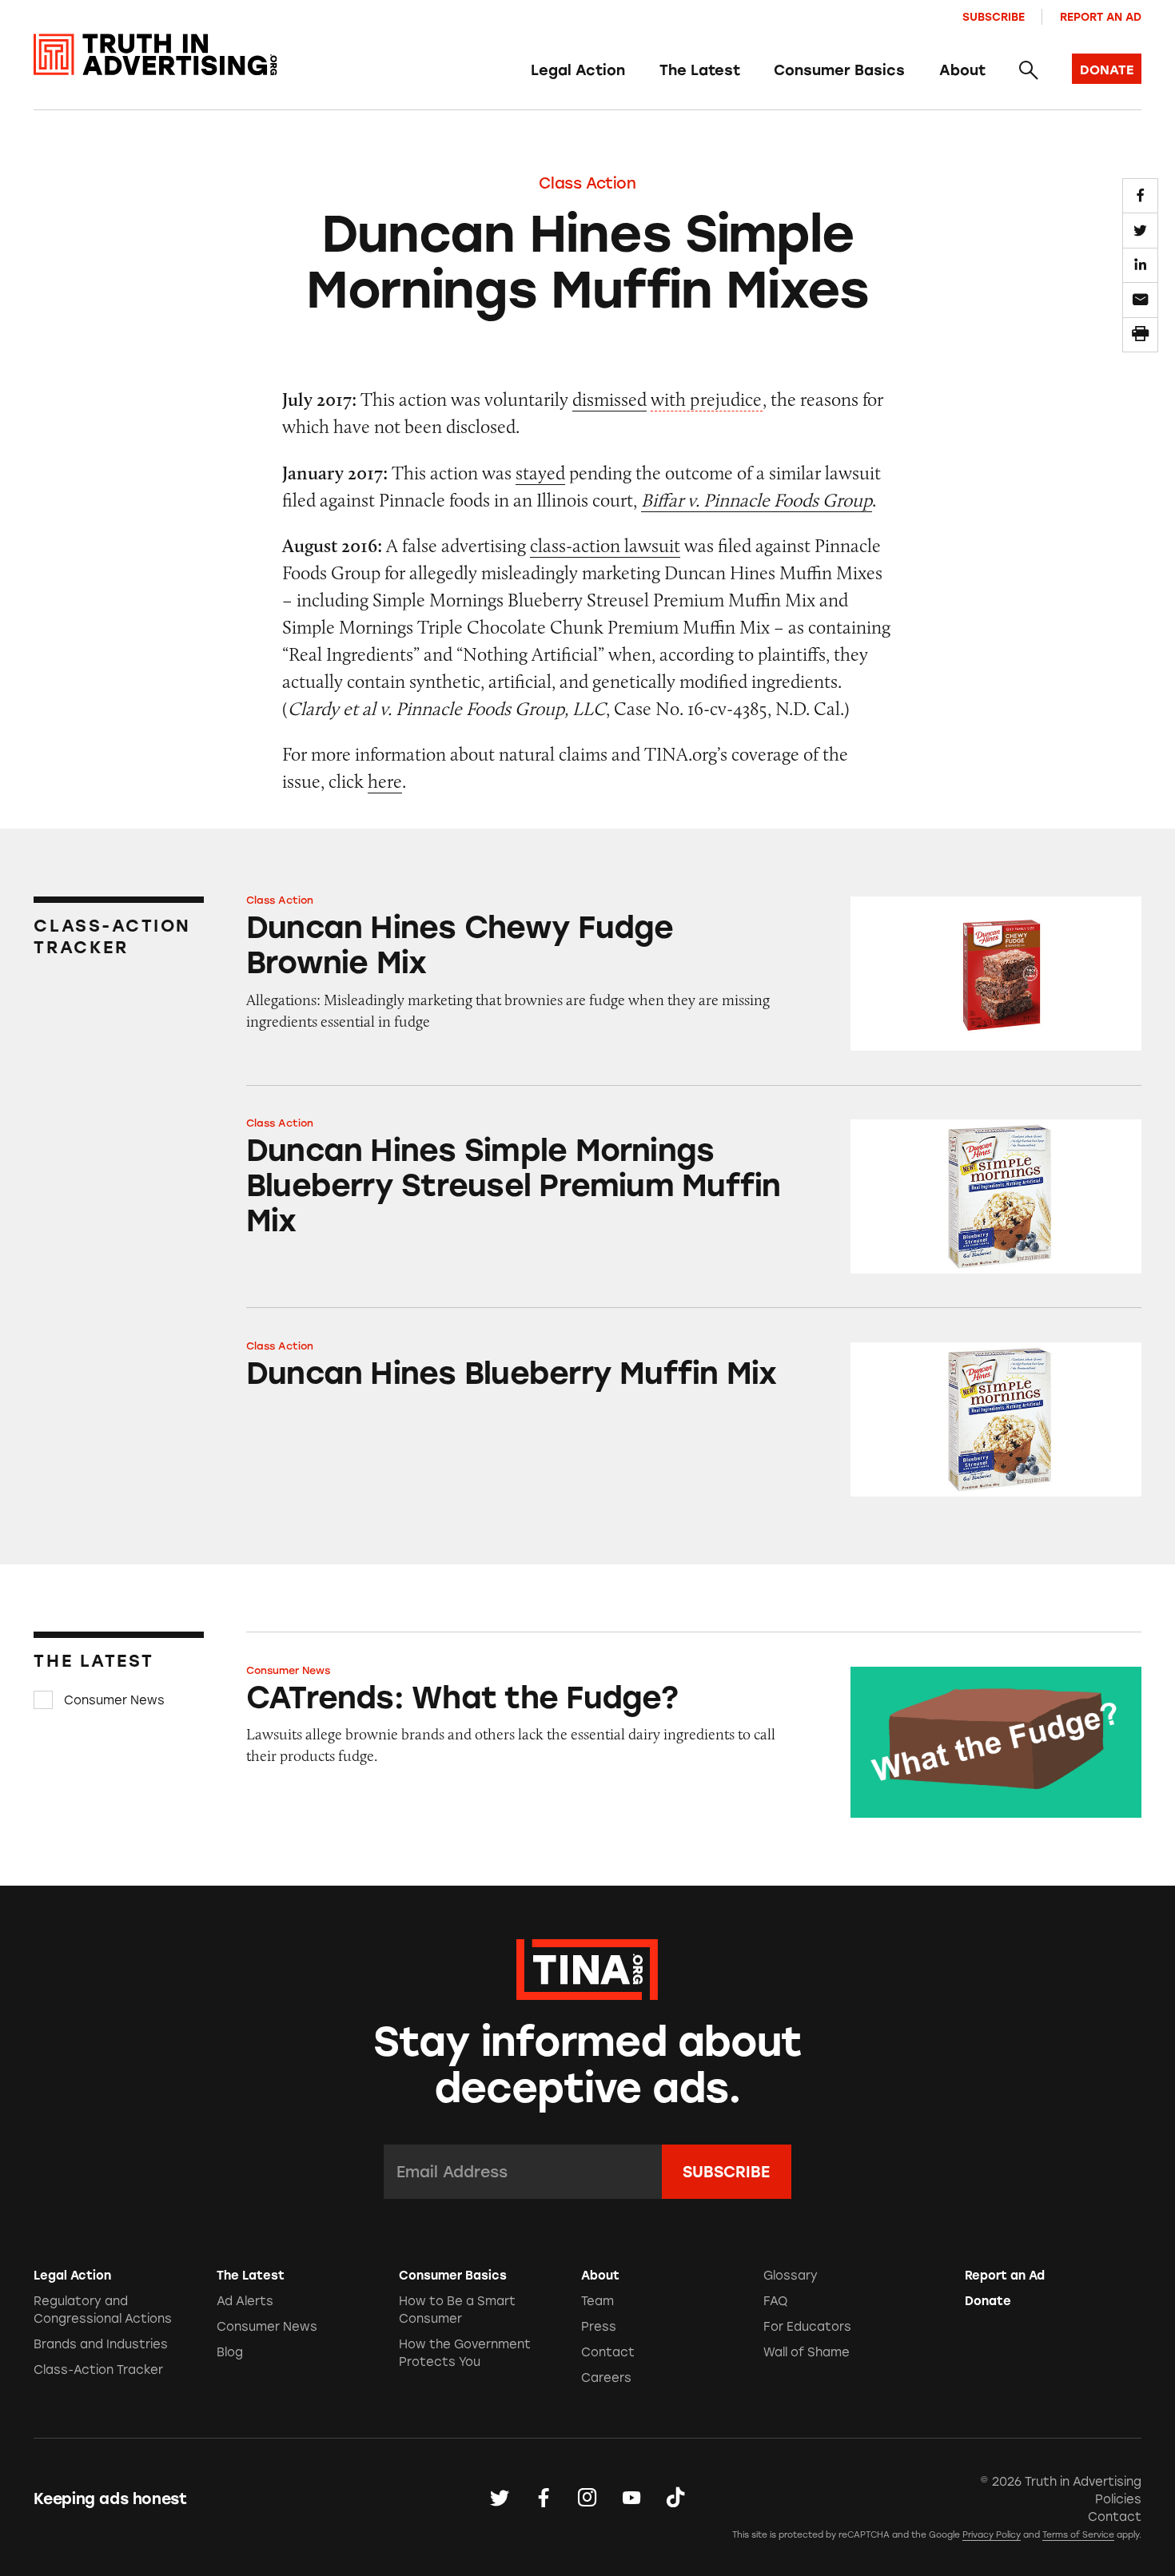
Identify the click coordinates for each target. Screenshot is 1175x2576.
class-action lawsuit (605, 545)
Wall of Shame (807, 2352)
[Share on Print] (1140, 335)
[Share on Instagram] (587, 2498)
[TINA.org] (587, 1967)
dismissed (609, 399)
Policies (1118, 2499)
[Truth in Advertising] (155, 55)
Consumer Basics (839, 70)
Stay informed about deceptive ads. (588, 2065)
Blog (230, 2352)
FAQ (775, 2301)
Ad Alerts (245, 2301)
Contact (608, 2352)
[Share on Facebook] (1140, 196)
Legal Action (578, 70)
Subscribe (994, 17)
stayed (540, 473)
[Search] (1028, 71)
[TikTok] (675, 2498)
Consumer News (114, 1700)
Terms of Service (1078, 2535)
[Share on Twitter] (1140, 230)
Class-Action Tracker (98, 2370)
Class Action (587, 183)
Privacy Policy (992, 2535)
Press (599, 2327)
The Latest (700, 70)
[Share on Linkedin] (1140, 265)
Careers (606, 2378)
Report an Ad (1101, 17)
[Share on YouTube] (631, 2498)
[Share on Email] (1140, 300)
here (385, 781)
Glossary (791, 2276)
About (962, 70)
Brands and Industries (101, 2344)
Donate (988, 2301)
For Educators (807, 2327)
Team (597, 2301)
